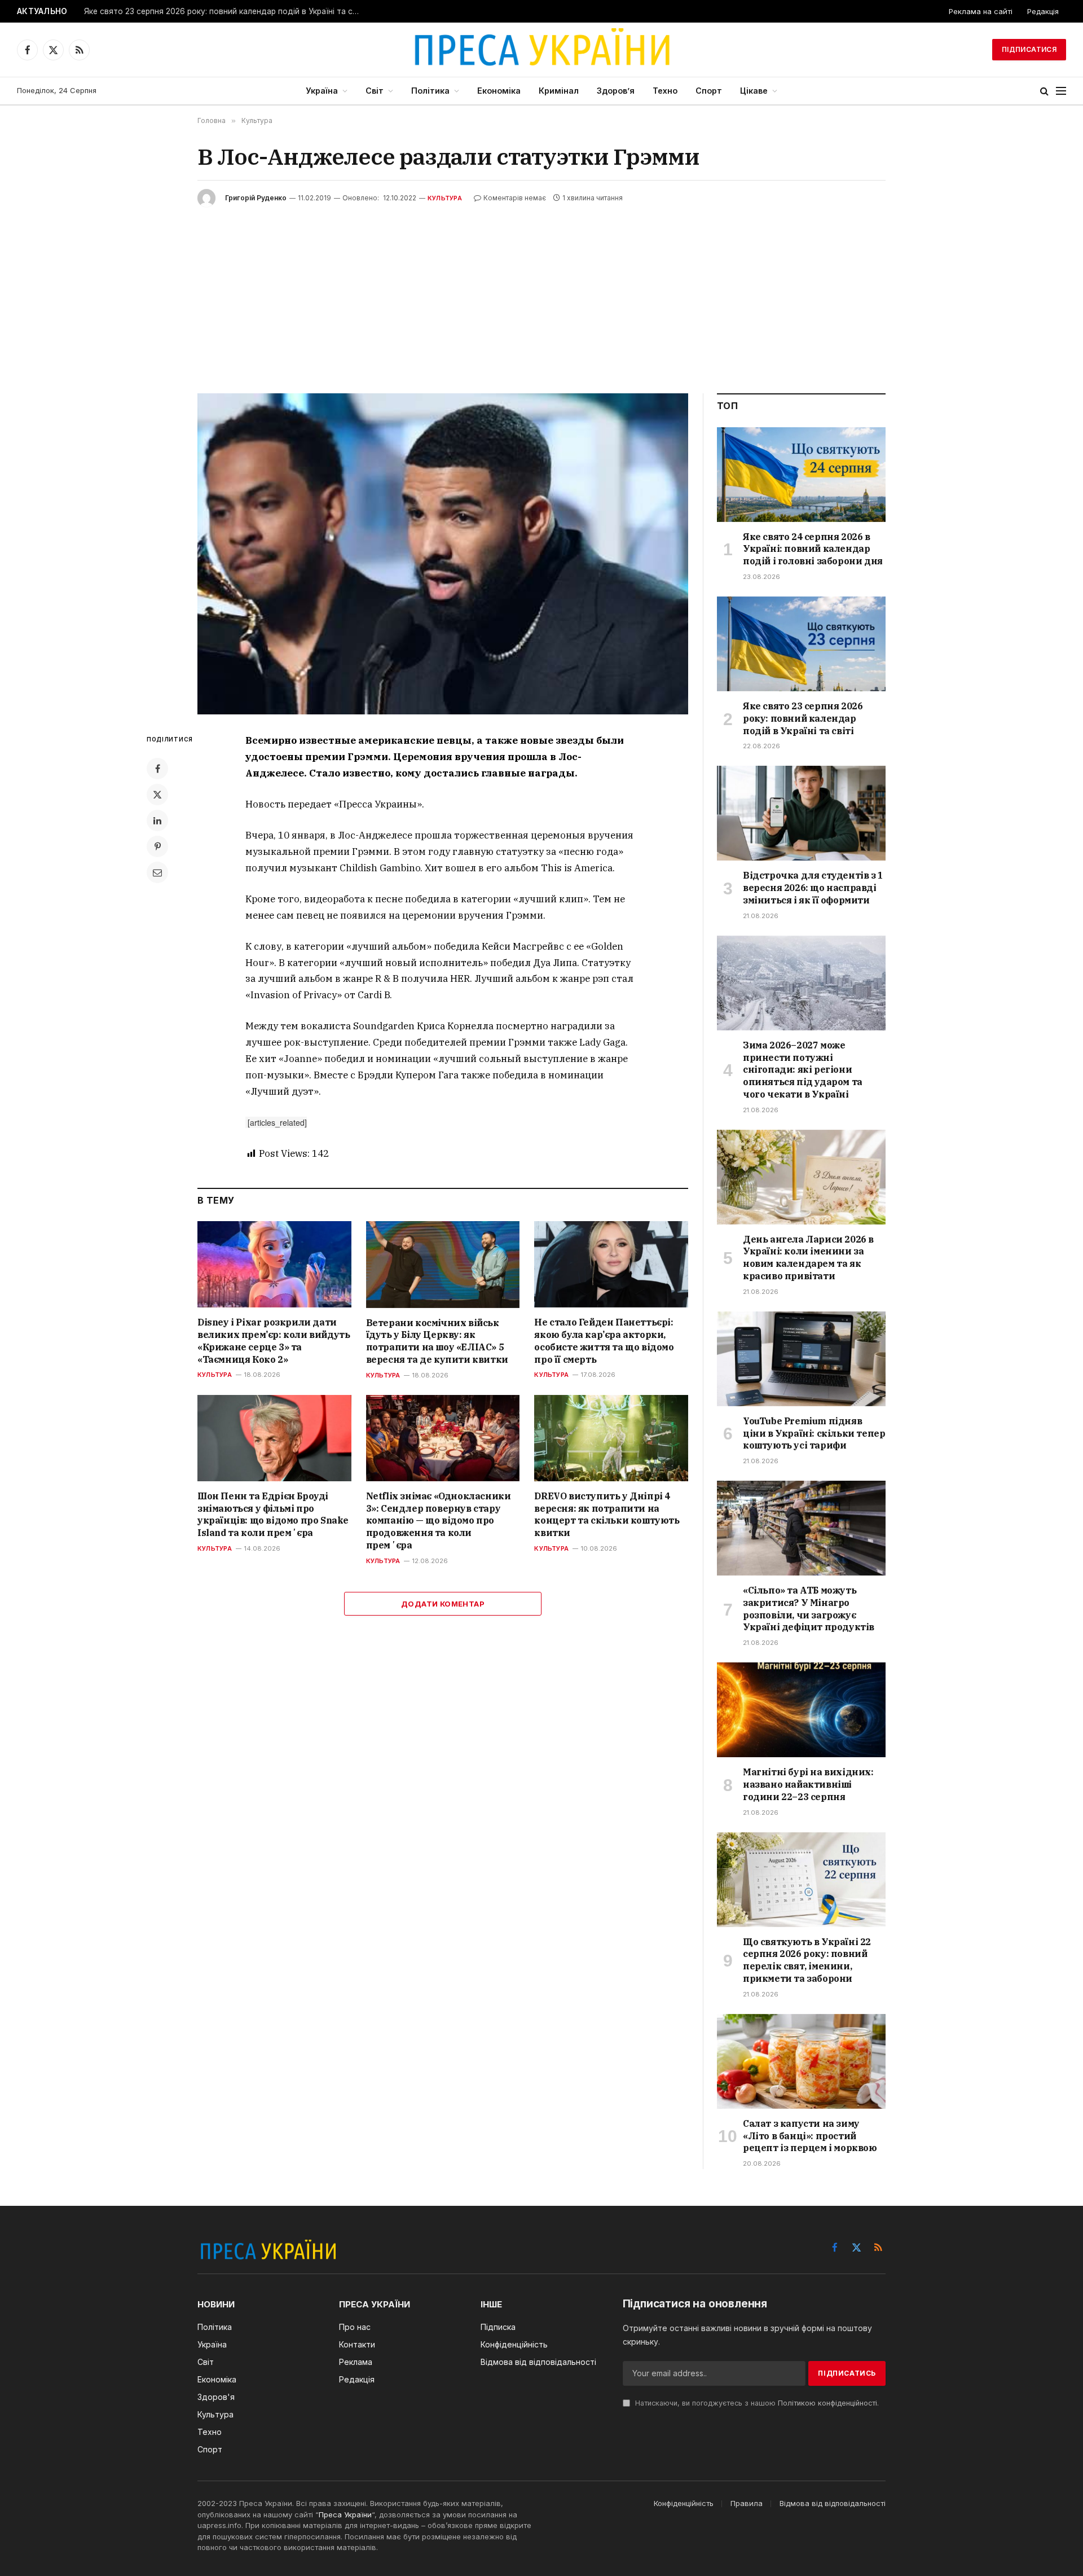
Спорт (709, 91)
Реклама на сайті (981, 11)
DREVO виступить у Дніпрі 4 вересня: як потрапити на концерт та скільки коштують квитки (607, 1514)
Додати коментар (443, 1604)
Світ (375, 91)
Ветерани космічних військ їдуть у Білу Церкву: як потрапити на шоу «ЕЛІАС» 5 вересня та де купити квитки (437, 1341)
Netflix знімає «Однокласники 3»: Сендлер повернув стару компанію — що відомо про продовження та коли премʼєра (439, 1520)
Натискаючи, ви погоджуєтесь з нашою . (756, 2403)
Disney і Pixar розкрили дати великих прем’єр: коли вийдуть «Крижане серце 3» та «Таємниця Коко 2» (274, 1340)
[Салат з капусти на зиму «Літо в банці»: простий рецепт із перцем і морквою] (801, 2061)
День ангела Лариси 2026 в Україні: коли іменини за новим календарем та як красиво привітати (808, 1258)
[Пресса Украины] (541, 50)
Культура (445, 198)
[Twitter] (157, 795)
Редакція (1043, 11)
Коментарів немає (515, 198)
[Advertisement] (541, 292)
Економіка (499, 91)
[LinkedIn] (157, 820)
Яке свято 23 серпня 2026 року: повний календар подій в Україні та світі (224, 11)
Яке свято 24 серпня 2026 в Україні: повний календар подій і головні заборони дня (813, 549)
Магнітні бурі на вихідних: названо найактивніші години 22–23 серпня (808, 1784)
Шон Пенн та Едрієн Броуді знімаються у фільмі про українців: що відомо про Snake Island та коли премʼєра (273, 1514)
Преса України (345, 2514)
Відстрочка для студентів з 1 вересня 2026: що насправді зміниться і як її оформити (813, 888)
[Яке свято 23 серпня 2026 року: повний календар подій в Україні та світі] (801, 644)
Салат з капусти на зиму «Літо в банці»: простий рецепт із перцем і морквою (810, 2136)
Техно (665, 91)
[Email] (157, 872)
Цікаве (754, 91)
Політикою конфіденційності (827, 2403)
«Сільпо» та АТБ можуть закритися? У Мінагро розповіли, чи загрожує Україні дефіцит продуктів (809, 1609)
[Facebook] (157, 769)
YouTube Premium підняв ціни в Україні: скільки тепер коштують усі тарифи (814, 1433)
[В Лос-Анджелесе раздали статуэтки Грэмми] (443, 554)
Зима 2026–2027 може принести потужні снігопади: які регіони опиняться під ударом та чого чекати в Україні (803, 1070)
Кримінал (559, 91)
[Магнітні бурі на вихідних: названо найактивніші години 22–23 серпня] (801, 1710)
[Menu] (1061, 91)
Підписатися (1029, 49)
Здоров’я (616, 91)
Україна (322, 91)
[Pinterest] (157, 846)
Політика (430, 91)
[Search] (1044, 91)
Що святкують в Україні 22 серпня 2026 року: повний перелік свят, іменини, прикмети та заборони (807, 1960)
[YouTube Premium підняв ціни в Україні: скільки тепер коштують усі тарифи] (801, 1359)
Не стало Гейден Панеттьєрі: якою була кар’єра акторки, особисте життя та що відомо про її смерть (604, 1340)
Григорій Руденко (256, 198)
